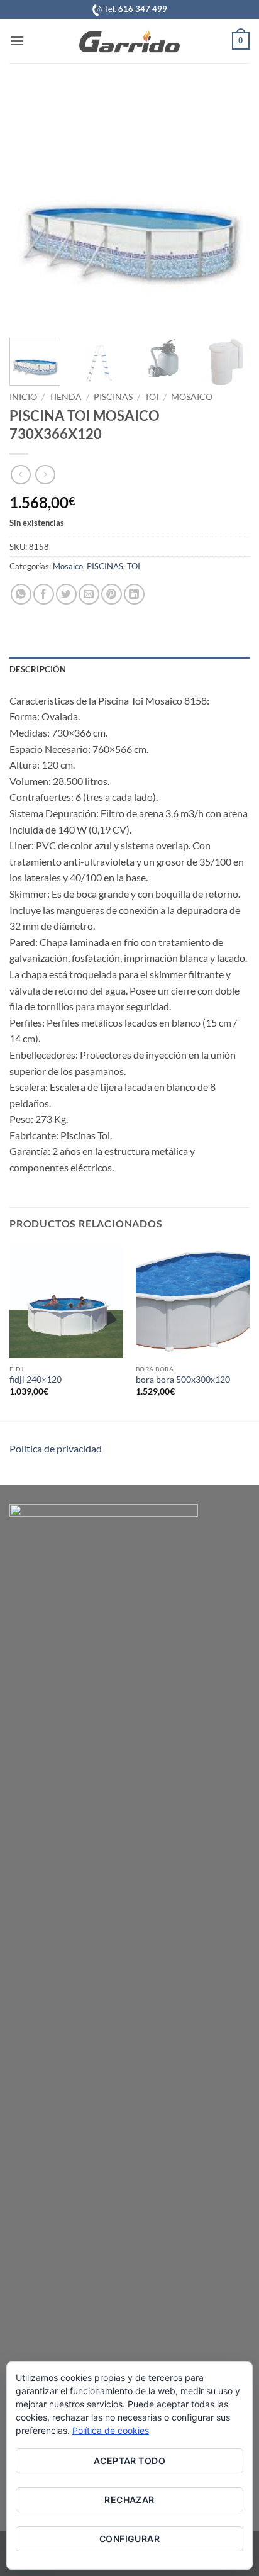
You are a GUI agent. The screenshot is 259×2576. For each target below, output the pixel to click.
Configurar (129, 2539)
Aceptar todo (129, 2461)
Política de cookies (111, 2430)
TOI (152, 397)
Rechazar (129, 2500)
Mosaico (192, 397)
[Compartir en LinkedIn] (134, 594)
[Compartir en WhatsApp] (21, 594)
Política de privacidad (56, 1448)
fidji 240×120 (36, 1380)
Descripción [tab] (38, 669)
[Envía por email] (89, 594)
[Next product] (20, 475)
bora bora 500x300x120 (183, 1380)
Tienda (65, 397)
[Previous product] (45, 475)
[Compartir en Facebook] (44, 594)
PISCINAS (113, 397)
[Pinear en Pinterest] (112, 594)
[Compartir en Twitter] (66, 594)
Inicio (23, 397)
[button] (17, 41)
